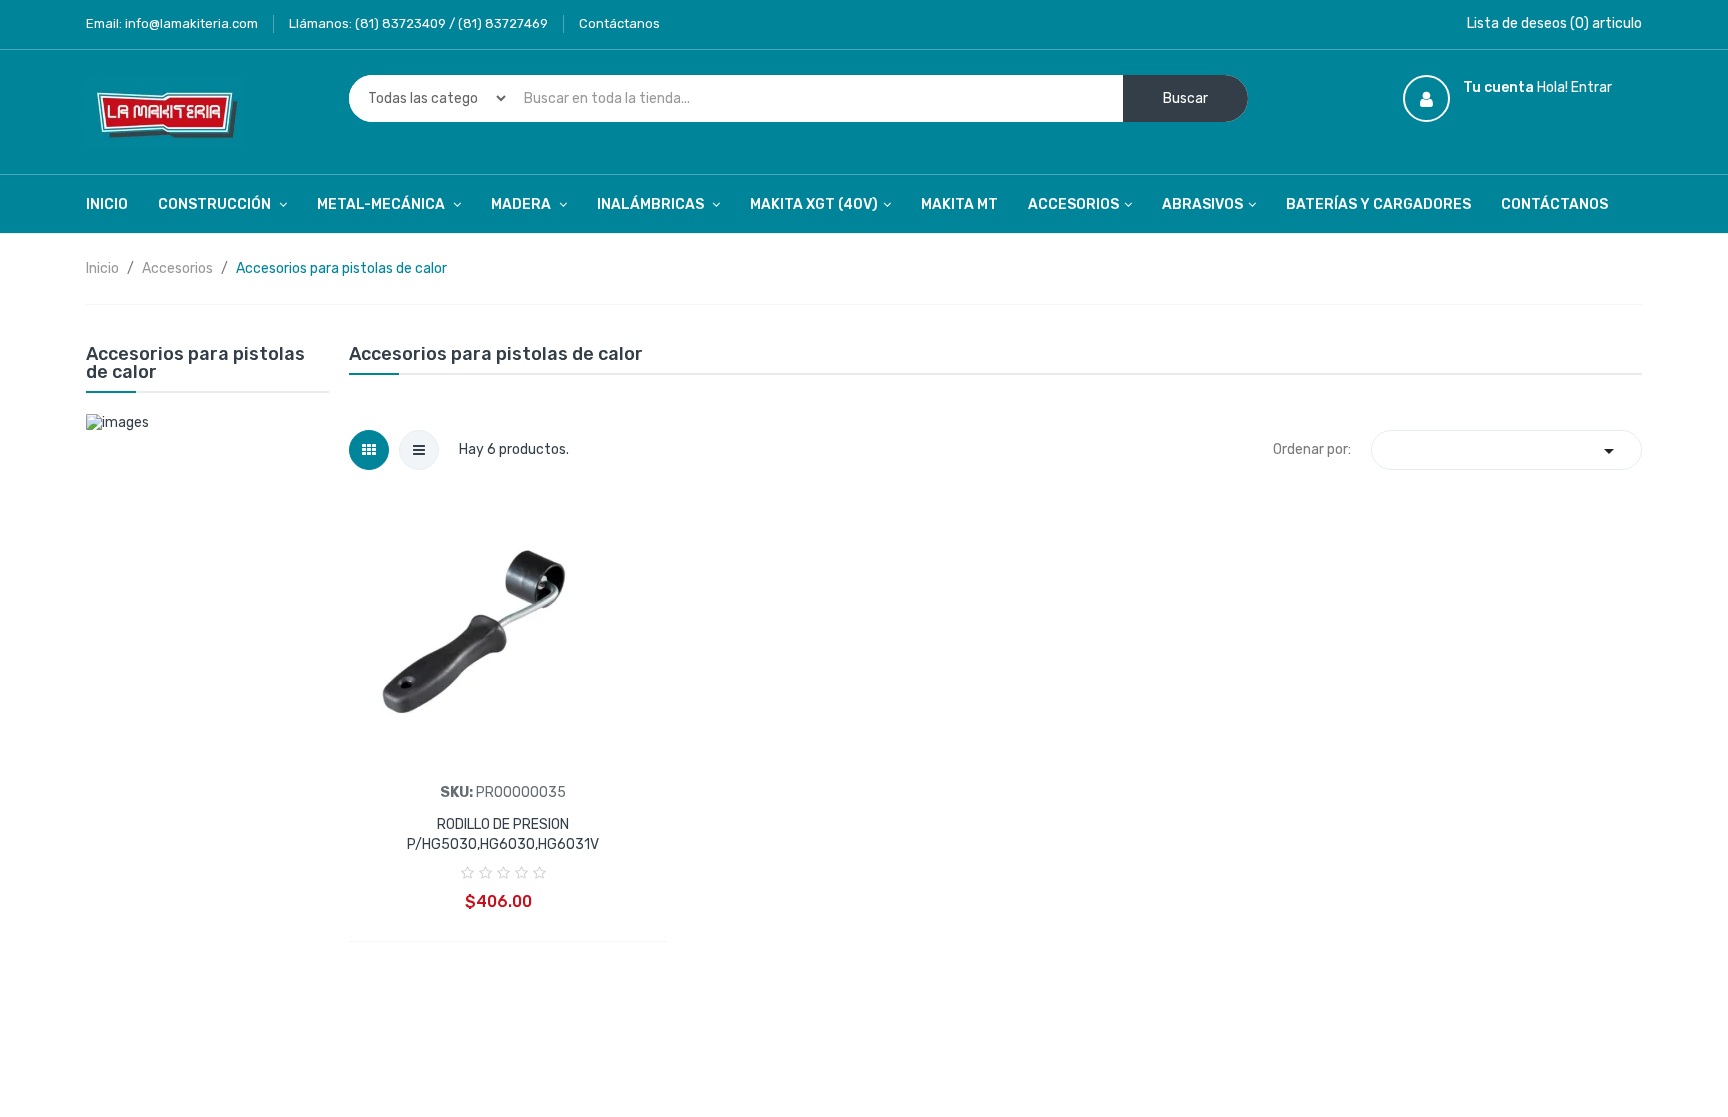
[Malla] (369, 450)
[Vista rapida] (503, 633)
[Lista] (419, 450)
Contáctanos (619, 23)
